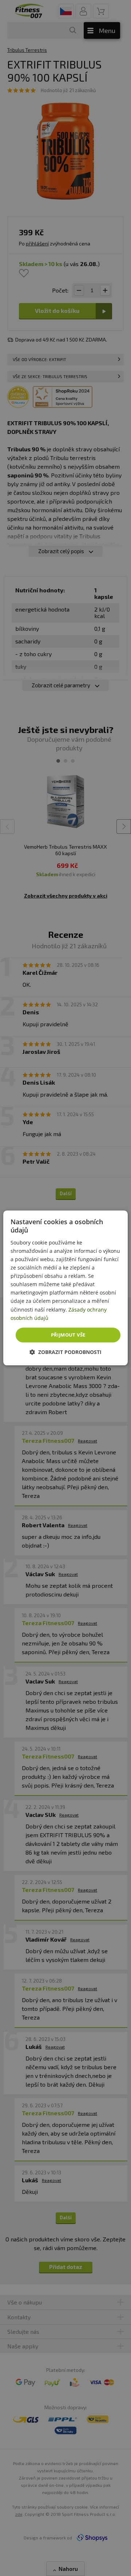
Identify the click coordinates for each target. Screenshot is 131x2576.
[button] (65, 1352)
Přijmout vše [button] (68, 1335)
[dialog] (65, 1288)
